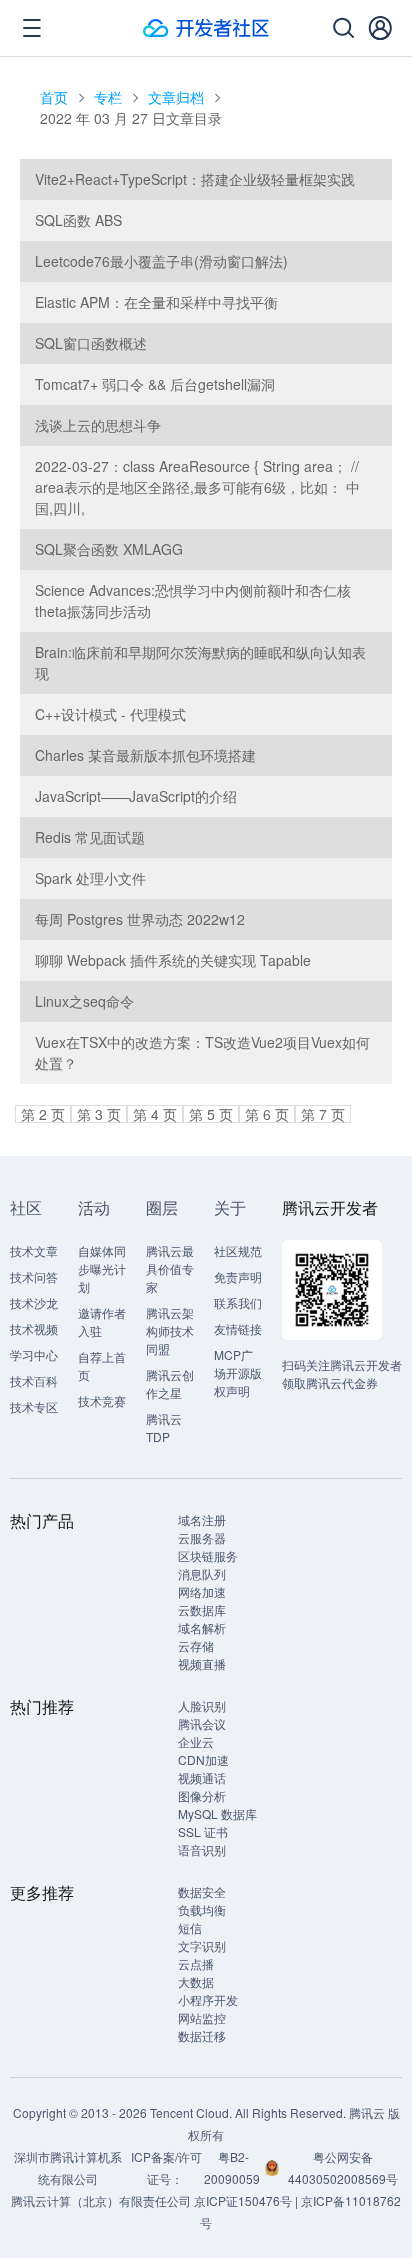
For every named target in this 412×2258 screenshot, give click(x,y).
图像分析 (202, 1795)
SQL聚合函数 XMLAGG (109, 549)
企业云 (196, 1741)
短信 (190, 1927)
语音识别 (202, 1849)
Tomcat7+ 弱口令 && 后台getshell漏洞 (155, 384)
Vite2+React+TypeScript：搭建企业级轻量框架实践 (195, 179)
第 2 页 (43, 1114)
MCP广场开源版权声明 (238, 1372)
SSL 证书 (203, 1831)
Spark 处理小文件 (90, 878)
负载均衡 (202, 1909)
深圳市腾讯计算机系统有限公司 (68, 2167)
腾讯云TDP (164, 1427)
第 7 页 (323, 1114)
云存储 (196, 1645)
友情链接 (238, 1328)
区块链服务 (208, 1555)
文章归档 (176, 97)
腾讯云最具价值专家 (170, 1268)
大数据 (196, 1981)
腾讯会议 (202, 1723)
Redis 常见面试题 (90, 837)
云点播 (196, 1963)
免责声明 (238, 1276)
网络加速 (202, 1591)
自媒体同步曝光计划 (102, 1268)
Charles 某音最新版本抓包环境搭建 (145, 755)
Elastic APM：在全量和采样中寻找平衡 (156, 302)
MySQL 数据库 (217, 1813)
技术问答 (34, 1276)
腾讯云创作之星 (170, 1383)
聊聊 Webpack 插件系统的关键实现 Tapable (173, 960)
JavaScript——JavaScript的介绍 (136, 796)
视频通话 (202, 1777)
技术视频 (34, 1328)
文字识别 (202, 1945)
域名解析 (202, 1627)
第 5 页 (211, 1114)
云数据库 (202, 1609)
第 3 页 (99, 1114)
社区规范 (238, 1250)
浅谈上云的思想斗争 (98, 425)
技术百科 (34, 1380)
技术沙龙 (34, 1302)
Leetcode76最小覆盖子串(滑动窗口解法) (161, 261)
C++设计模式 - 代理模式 (110, 714)
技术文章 (34, 1250)
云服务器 (202, 1537)
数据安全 (202, 1891)
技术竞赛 (102, 1400)
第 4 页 (155, 1114)
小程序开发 (208, 1999)
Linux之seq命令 (84, 1001)
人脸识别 (202, 1705)
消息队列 (202, 1573)
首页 (54, 97)
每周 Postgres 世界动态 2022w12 (140, 919)
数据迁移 (202, 2035)
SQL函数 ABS (78, 220)
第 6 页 (267, 1114)
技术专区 (34, 1406)
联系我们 (238, 1302)
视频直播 (202, 1663)
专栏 (108, 97)
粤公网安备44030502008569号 (343, 2167)
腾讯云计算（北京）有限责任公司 (101, 2200)
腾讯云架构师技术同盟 (170, 1330)
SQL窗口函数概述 (91, 343)
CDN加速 (203, 1759)
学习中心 (34, 1354)
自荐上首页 (102, 1365)
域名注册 (202, 1519)
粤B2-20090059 (233, 2167)
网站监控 (202, 2017)
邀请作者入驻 (102, 1321)
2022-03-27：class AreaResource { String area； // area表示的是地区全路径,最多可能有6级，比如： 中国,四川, (197, 487)
